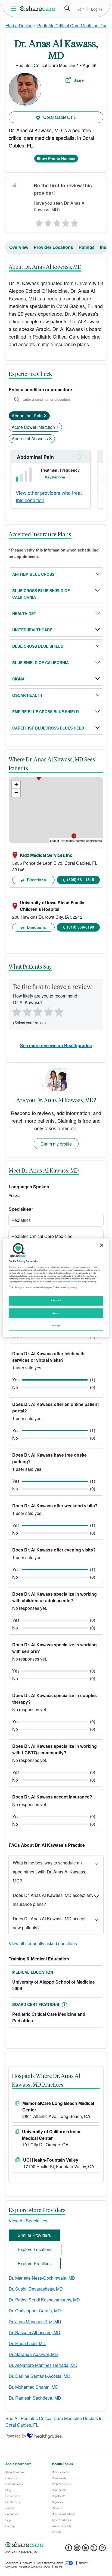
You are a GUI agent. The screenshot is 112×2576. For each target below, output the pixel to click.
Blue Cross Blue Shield (38, 646)
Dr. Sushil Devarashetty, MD (36, 2289)
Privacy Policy (70, 1282)
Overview (19, 247)
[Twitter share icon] (94, 2549)
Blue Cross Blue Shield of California (41, 594)
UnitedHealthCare (32, 630)
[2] (47, 222)
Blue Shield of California (41, 662)
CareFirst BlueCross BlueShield (48, 728)
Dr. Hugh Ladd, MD (27, 2343)
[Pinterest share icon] (102, 2549)
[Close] (102, 1245)
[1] (38, 222)
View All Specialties (28, 2221)
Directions (36, 880)
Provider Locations (53, 247)
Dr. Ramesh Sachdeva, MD (35, 2398)
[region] (56, 1288)
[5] (75, 222)
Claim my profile (56, 1144)
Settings (56, 1325)
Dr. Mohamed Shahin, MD (34, 2387)
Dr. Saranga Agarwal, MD (33, 2354)
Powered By (16, 2436)
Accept (56, 1313)
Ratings (87, 247)
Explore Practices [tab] (35, 2263)
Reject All (56, 1300)
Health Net (24, 613)
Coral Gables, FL (59, 117)
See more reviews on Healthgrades (56, 1045)
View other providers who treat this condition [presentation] (49, 496)
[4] (66, 222)
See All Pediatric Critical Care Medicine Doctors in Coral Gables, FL (54, 2422)
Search (67, 8)
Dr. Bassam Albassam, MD (35, 2332)
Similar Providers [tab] (34, 2235)
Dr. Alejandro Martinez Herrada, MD (43, 2365)
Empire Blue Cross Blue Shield (46, 712)
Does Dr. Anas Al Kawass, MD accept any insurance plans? (53, 1900)
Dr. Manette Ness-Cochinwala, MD (42, 2278)
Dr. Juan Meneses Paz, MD (35, 2322)
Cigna (18, 679)
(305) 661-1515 (81, 879)
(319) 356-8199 (81, 927)
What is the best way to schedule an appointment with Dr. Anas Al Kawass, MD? (49, 1872)
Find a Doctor (18, 25)
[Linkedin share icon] (85, 2549)
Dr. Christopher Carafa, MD (35, 2311)
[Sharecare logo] (56, 2545)
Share (79, 80)
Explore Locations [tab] (35, 2249)
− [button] (16, 793)
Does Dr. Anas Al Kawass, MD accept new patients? (49, 1923)
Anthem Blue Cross (33, 574)
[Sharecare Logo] (38, 8)
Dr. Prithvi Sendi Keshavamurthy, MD (44, 2300)
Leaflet (55, 840)
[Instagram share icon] (77, 2549)
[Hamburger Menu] (15, 9)
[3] (57, 222)
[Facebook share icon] (69, 2549)
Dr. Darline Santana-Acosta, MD (40, 2376)
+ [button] (16, 784)
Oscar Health (27, 695)
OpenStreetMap (75, 840)
